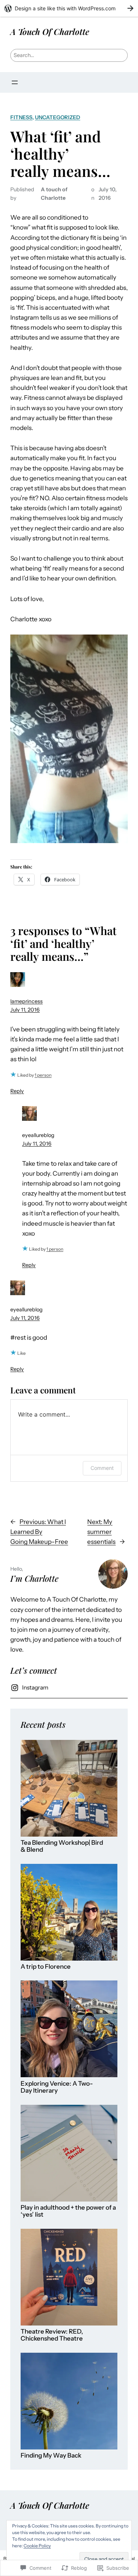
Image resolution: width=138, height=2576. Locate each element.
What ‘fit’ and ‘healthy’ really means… (60, 154)
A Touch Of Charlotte (50, 31)
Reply (17, 1091)
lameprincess (26, 1001)
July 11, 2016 (25, 1010)
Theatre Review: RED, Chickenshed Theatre (52, 2335)
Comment (102, 1468)
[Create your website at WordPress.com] (69, 8)
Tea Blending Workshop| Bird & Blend (62, 1846)
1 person (43, 1075)
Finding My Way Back (51, 2456)
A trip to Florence (46, 1967)
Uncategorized (58, 117)
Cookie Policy (37, 2546)
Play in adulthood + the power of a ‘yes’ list (68, 2211)
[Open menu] (15, 82)
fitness (21, 117)
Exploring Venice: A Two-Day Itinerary (57, 2087)
